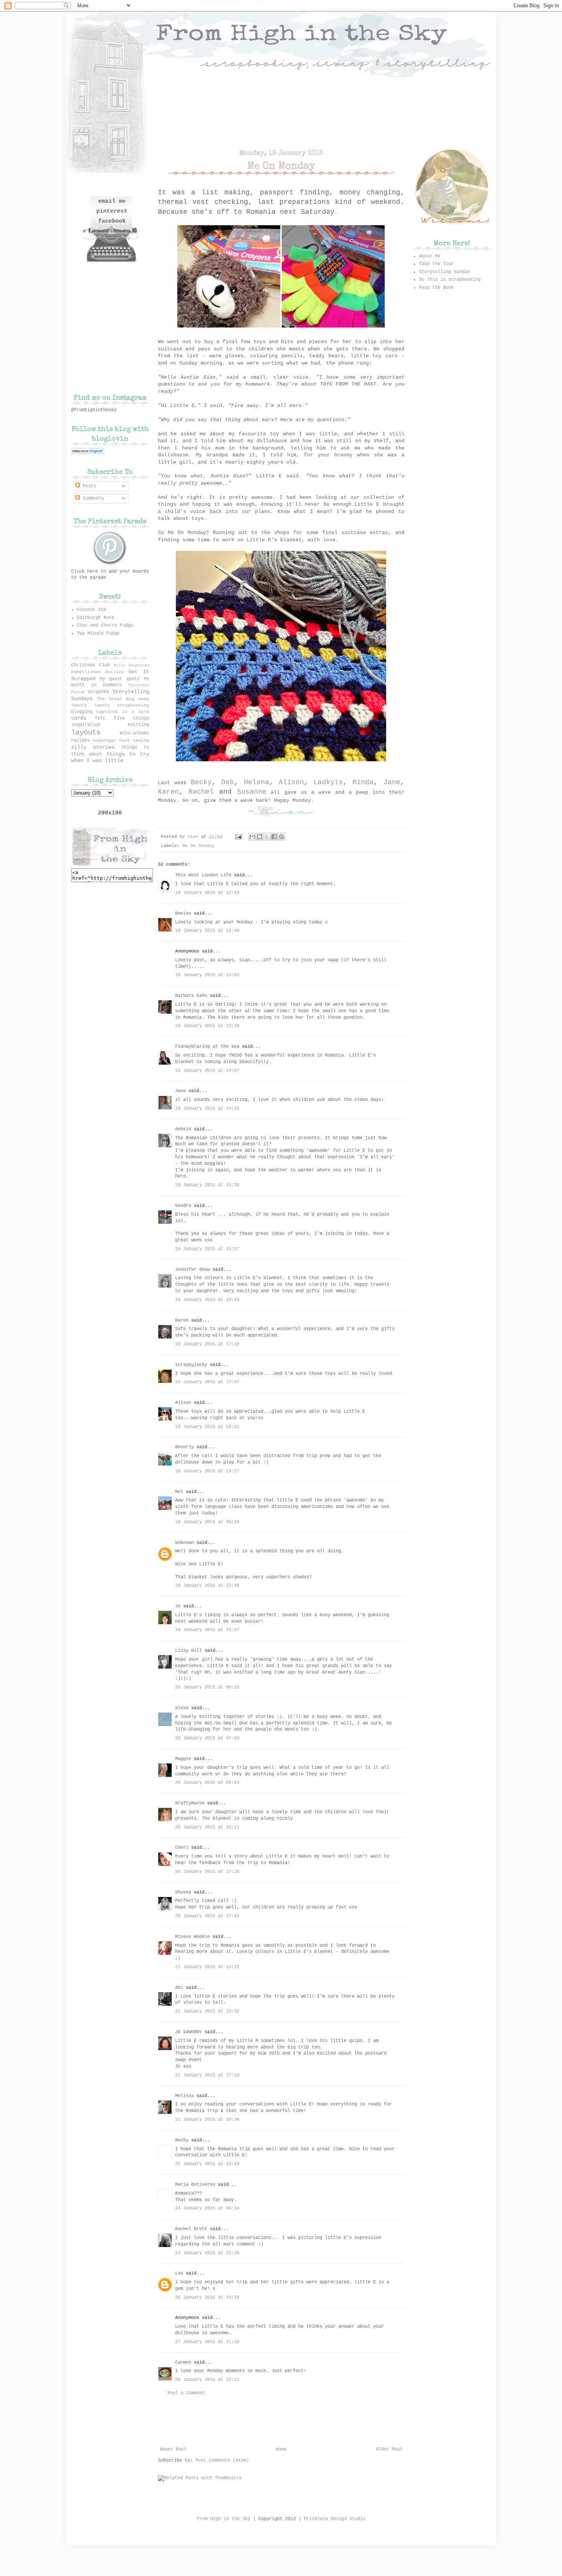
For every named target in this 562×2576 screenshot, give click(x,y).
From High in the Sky (224, 2519)
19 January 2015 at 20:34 (207, 1522)
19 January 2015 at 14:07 (207, 1071)
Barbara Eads (191, 996)
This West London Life (203, 875)
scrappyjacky (191, 1365)
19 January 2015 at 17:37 (207, 1382)
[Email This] (252, 837)
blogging (82, 712)
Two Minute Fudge (98, 633)
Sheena (183, 1892)
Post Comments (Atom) (222, 2460)
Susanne (252, 792)
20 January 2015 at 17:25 (207, 1872)
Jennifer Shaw (192, 1270)
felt (100, 718)
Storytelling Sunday (444, 272)
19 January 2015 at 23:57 (207, 1630)
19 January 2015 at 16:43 (207, 1300)
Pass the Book (436, 288)
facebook (112, 221)
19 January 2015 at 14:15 (207, 1109)
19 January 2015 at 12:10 (207, 893)
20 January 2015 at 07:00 (207, 1738)
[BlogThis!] (260, 837)
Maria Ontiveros (195, 2185)
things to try (128, 754)
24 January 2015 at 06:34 (207, 2208)
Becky (201, 782)
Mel (179, 1492)
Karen (168, 792)
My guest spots (120, 679)
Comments (92, 498)
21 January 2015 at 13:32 (207, 2011)
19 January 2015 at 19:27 (207, 1471)
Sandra (183, 1206)
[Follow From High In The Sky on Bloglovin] (88, 453)
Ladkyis (328, 782)
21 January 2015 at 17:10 (207, 2075)
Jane (392, 782)
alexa (182, 1708)
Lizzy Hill (188, 1651)
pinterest (112, 211)
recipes (80, 741)
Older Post (389, 2449)
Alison (291, 782)
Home (281, 2449)
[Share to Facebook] (274, 837)
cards (79, 718)
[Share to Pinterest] (281, 837)
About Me (430, 256)
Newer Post (173, 2449)
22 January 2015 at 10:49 (207, 2164)
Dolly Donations (131, 665)
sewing (141, 741)
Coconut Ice (92, 610)
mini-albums (134, 733)
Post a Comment (186, 2393)
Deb (228, 782)
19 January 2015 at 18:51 (207, 1427)
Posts (88, 486)
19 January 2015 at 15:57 (207, 1249)
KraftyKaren (190, 1803)
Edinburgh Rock (96, 618)
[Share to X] (267, 837)
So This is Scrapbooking (450, 280)
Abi (179, 1988)
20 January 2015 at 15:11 (207, 1827)
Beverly (184, 1447)
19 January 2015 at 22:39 (207, 1586)
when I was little (97, 760)
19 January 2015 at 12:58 (207, 931)
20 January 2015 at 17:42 (207, 1916)
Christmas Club (90, 665)
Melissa (184, 2096)
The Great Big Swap (123, 699)
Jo (178, 1606)
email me (112, 201)
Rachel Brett (191, 2229)
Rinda (363, 782)
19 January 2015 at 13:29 (207, 1026)
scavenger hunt (111, 741)
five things (132, 718)
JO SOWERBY (188, 2032)
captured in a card (123, 712)
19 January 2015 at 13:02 (207, 975)
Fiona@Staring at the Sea (207, 1047)
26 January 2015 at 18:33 (207, 2298)
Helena (257, 782)
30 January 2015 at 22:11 (207, 2380)
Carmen (184, 2363)
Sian (194, 837)
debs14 (183, 1129)
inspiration (86, 725)
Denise (183, 913)
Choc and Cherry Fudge (105, 625)
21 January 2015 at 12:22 (207, 1967)
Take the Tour (436, 264)
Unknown (184, 1543)
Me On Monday (198, 846)
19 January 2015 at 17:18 (207, 1344)
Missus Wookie (192, 1937)
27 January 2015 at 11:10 (207, 2342)
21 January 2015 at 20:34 (207, 2120)
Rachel (201, 792)
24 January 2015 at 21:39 (207, 2253)
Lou (179, 2273)
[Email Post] (239, 837)
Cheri (182, 1848)
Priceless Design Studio (335, 2519)
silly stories (93, 747)
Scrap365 (98, 692)
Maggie (183, 1759)
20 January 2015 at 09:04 (207, 1783)
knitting (138, 725)
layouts (86, 733)
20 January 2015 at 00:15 (207, 1687)
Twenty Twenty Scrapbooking (110, 705)
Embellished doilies (97, 672)
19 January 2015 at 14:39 (207, 1185)
